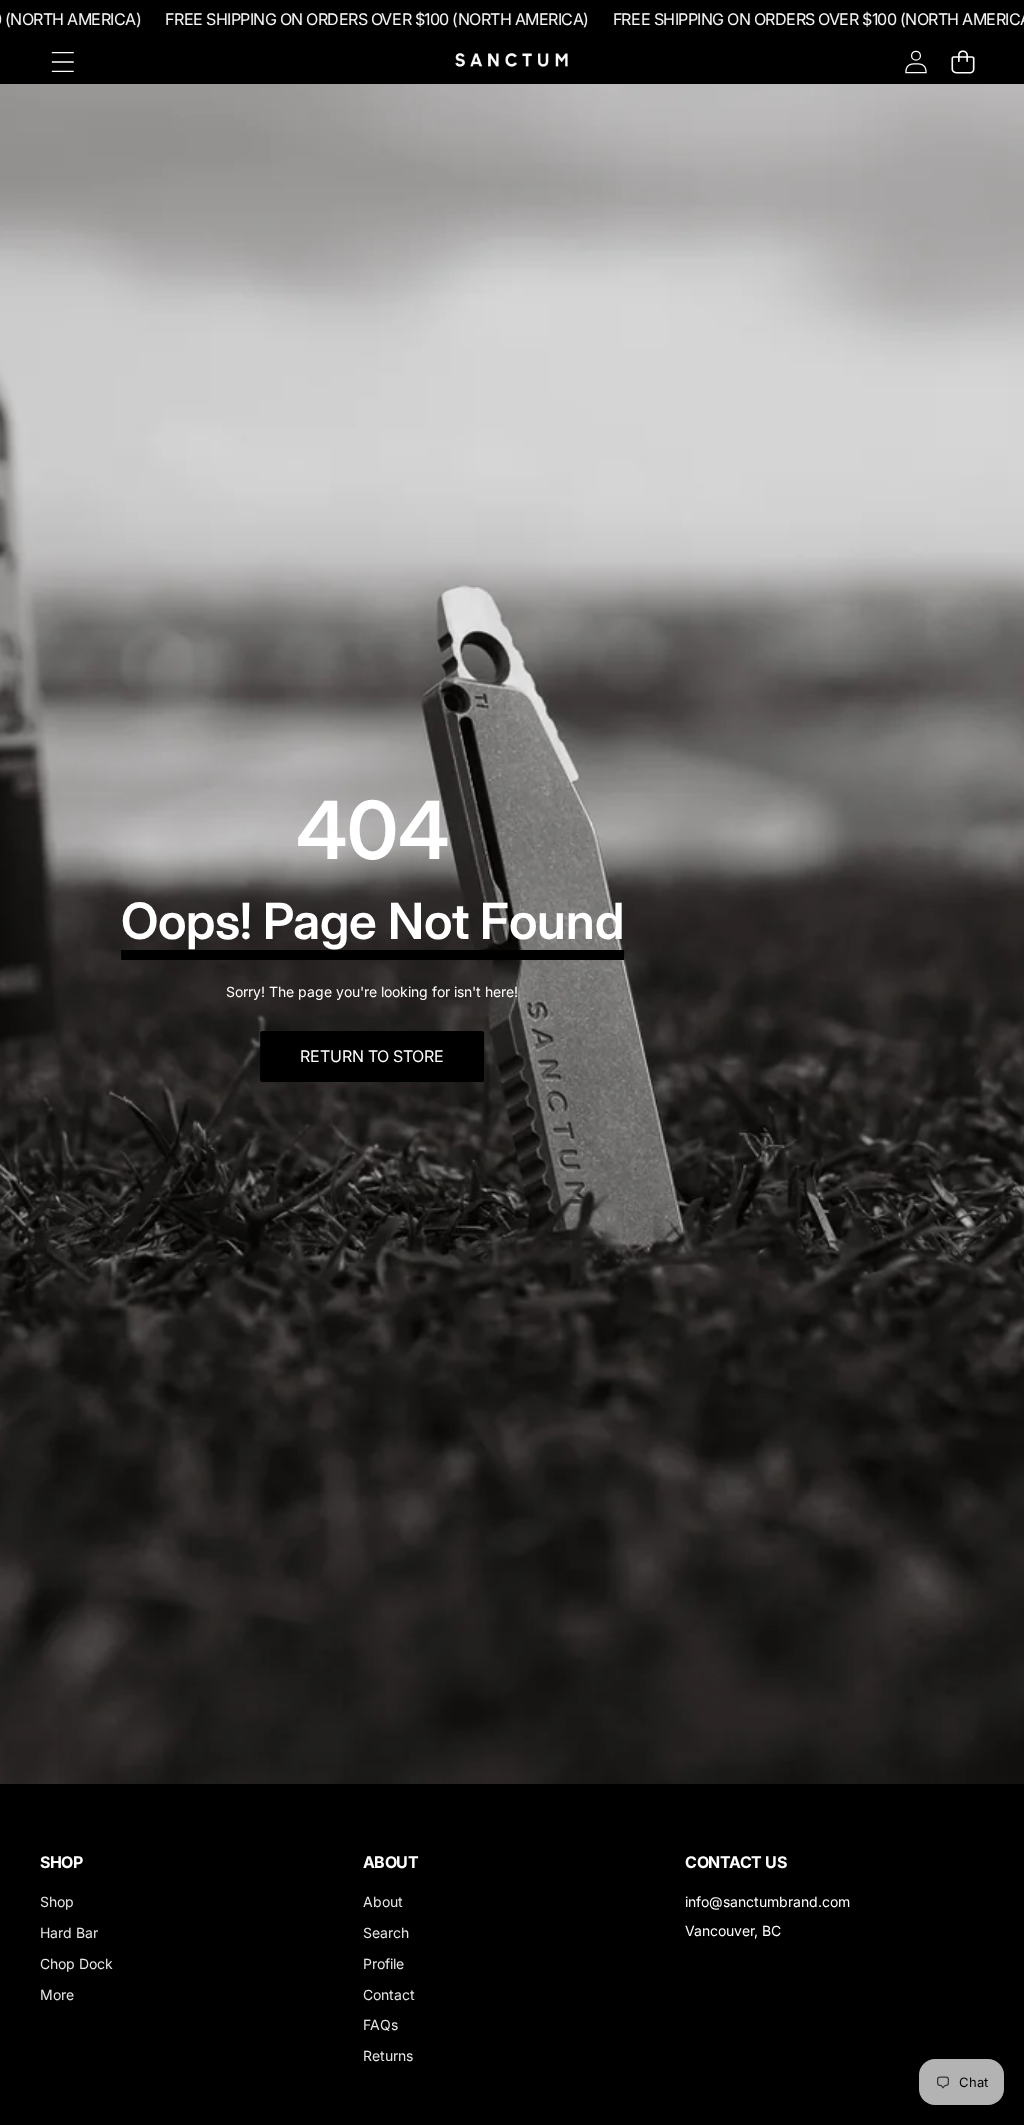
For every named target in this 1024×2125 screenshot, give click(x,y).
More (57, 1994)
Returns (388, 2055)
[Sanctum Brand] (512, 61)
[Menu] (62, 61)
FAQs (380, 2024)
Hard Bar (69, 1932)
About (383, 1901)
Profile (383, 1963)
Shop (57, 1901)
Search (386, 1932)
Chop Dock (76, 1963)
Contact (389, 1994)
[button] (962, 61)
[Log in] (915, 61)
